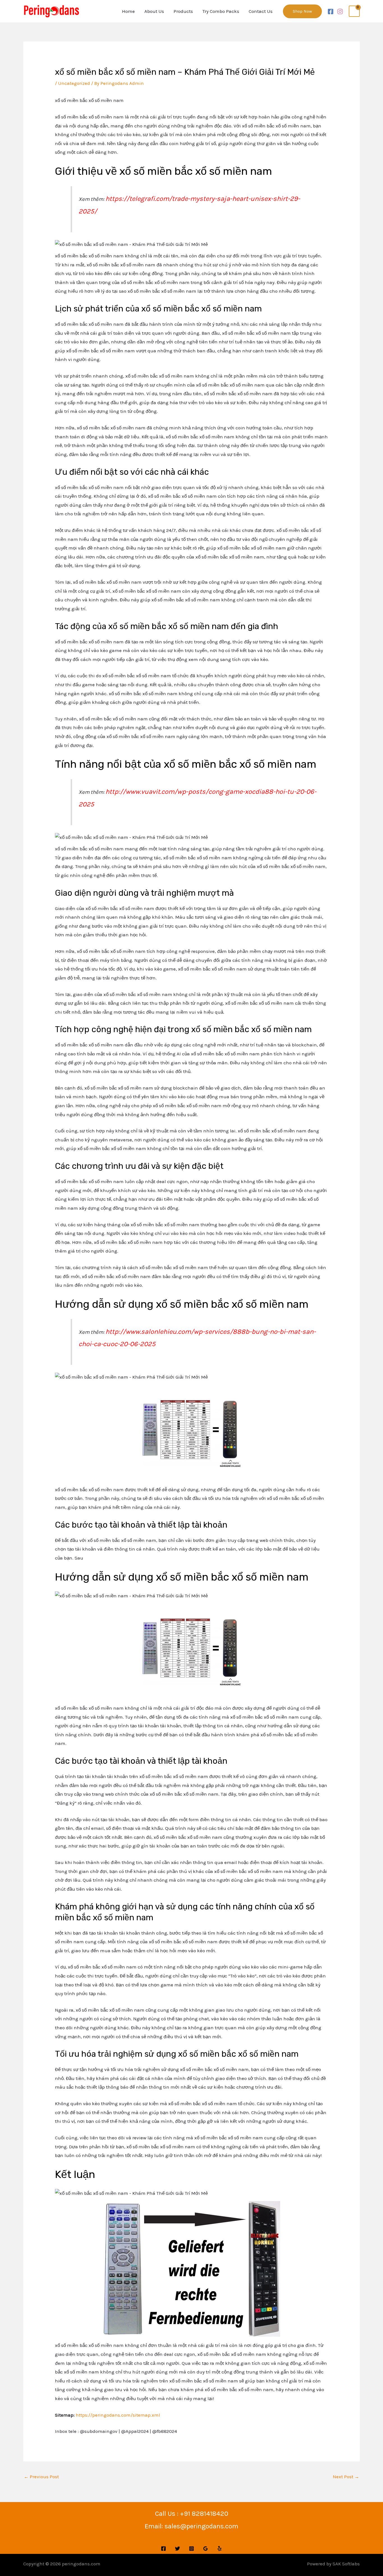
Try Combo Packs (221, 11)
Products (183, 11)
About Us (154, 11)
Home (128, 11)
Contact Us (261, 11)
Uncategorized (74, 83)
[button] (302, 11)
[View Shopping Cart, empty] (354, 11)
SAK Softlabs (346, 2564)
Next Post (346, 2477)
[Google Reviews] (206, 2549)
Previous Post (41, 2477)
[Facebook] (331, 11)
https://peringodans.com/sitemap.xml (118, 2415)
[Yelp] (220, 2549)
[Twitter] (177, 2549)
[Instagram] (340, 11)
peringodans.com (81, 2564)
